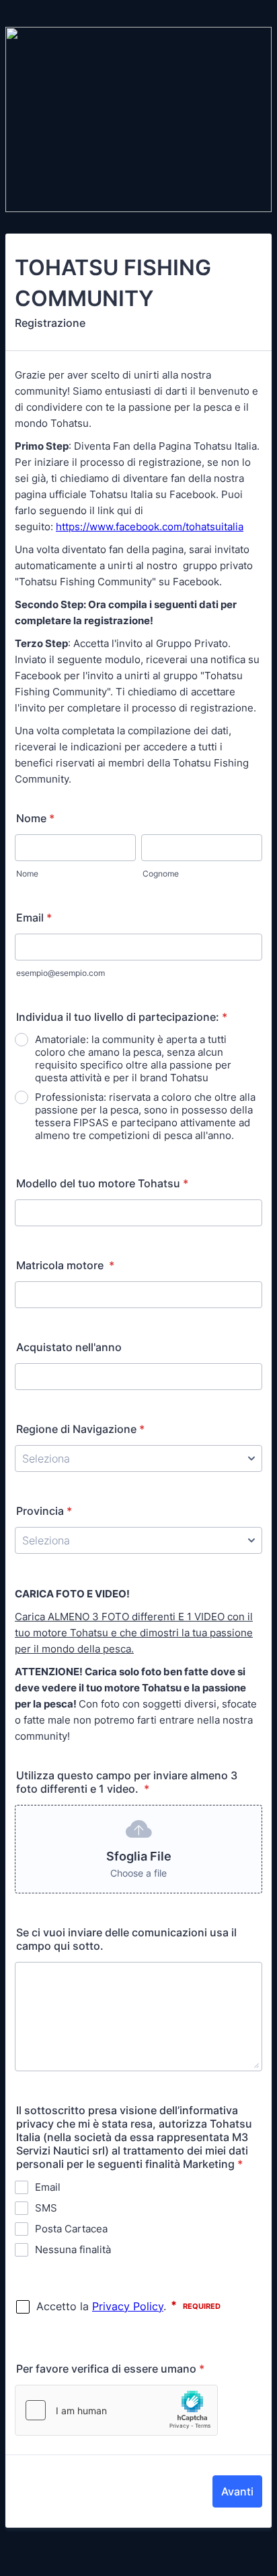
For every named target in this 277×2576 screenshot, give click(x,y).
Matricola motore (65, 1265)
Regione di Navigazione (80, 1429)
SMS (46, 2208)
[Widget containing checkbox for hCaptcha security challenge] (116, 2410)
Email (34, 918)
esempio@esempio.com (61, 973)
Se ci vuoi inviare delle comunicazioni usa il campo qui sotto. (126, 1939)
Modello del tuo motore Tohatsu (102, 1183)
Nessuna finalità (73, 2249)
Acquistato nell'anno (69, 1347)
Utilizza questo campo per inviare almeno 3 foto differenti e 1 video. (127, 1782)
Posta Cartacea (71, 2229)
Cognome (161, 874)
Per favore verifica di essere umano (110, 2369)
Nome (35, 818)
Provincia (44, 1511)
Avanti (237, 2491)
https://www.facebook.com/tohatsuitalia (150, 527)
